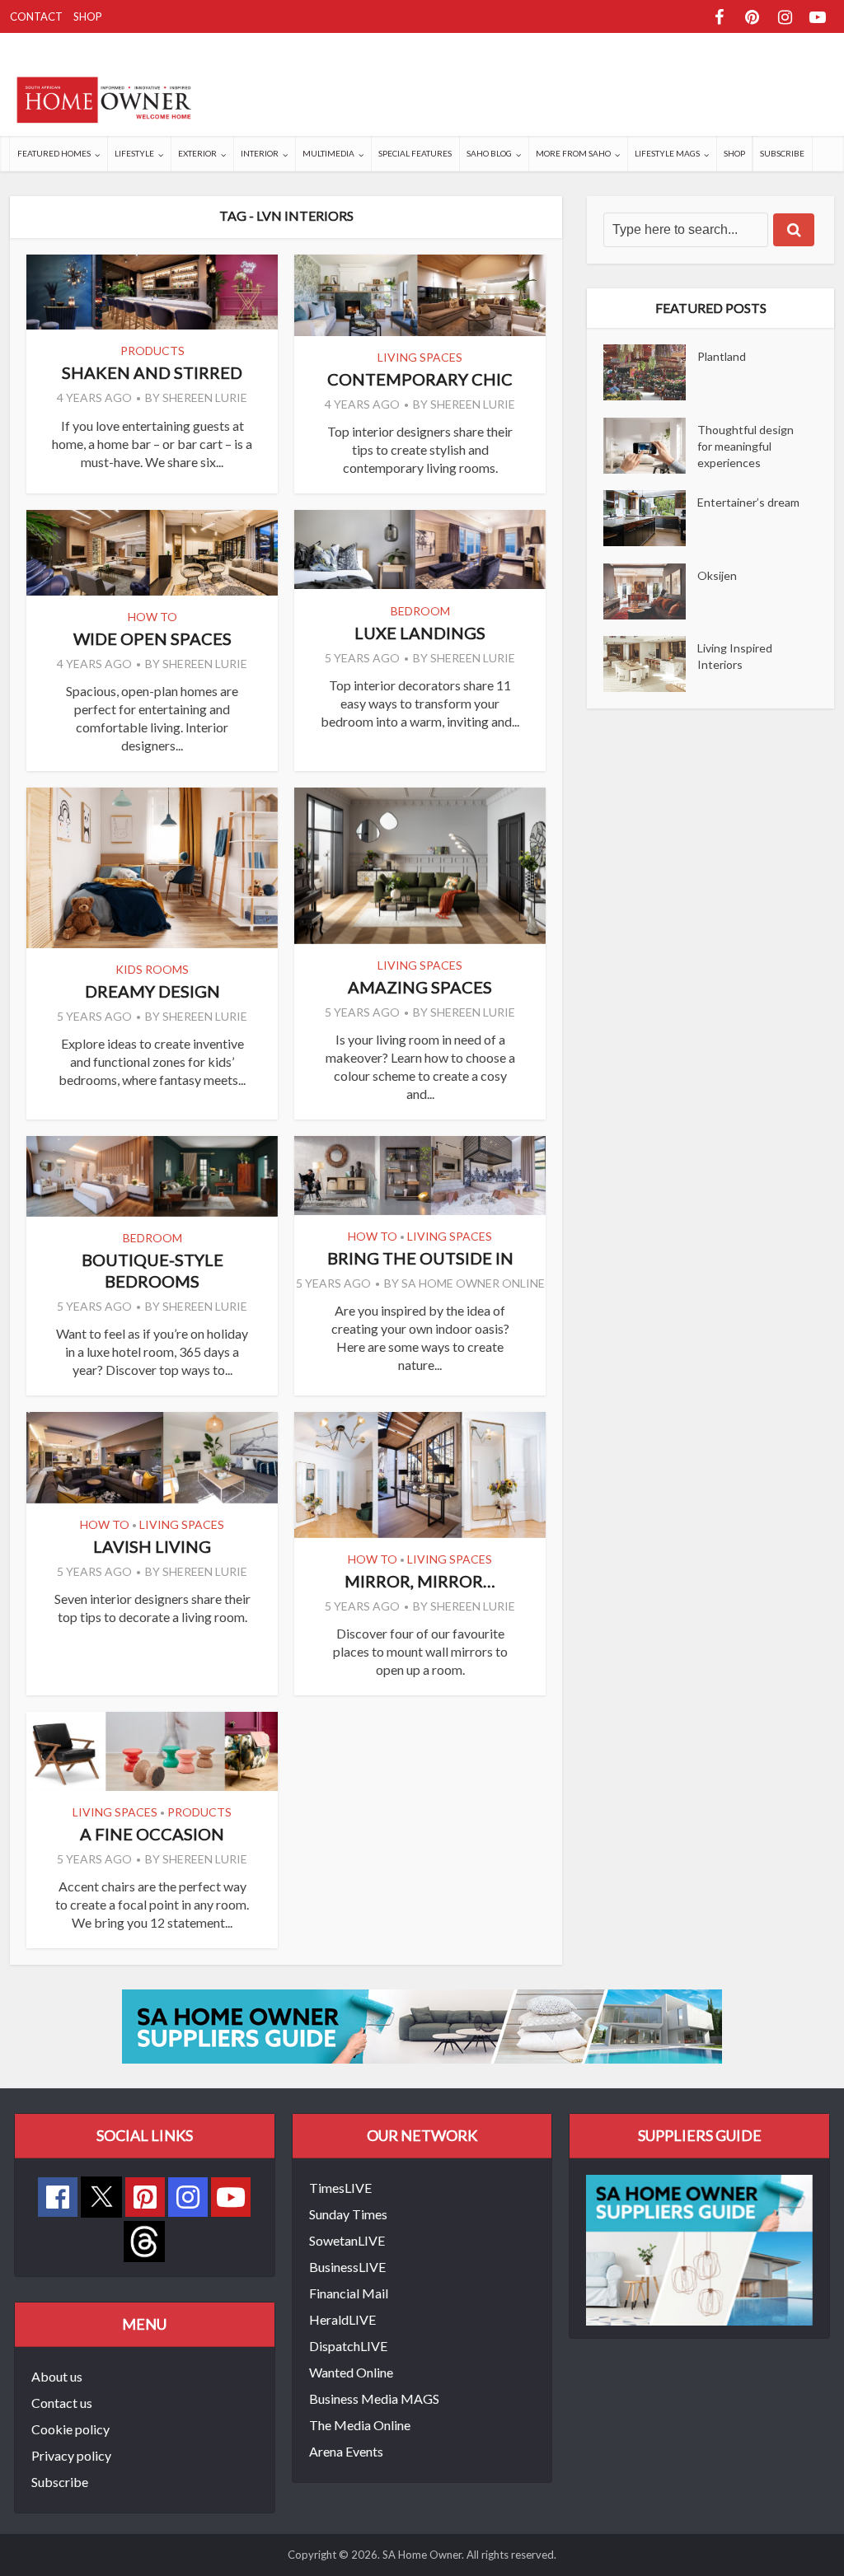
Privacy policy (71, 2455)
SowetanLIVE (347, 2240)
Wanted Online (351, 2372)
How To (152, 617)
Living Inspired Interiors (735, 656)
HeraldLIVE (342, 2319)
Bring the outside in (420, 1258)
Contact (36, 16)
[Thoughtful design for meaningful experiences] (650, 446)
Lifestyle (134, 153)
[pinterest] (145, 2197)
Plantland (722, 356)
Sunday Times (348, 2214)
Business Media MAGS (374, 2398)
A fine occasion (152, 1834)
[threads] (144, 2239)
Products (152, 351)
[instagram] (188, 2197)
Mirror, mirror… (420, 1581)
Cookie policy (70, 2429)
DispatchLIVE (348, 2346)
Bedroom (420, 611)
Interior (260, 153)
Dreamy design (152, 991)
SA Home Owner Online (473, 1283)
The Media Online (360, 2425)
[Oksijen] (650, 591)
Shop (88, 16)
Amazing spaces (420, 987)
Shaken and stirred (152, 372)
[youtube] (231, 2197)
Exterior (197, 153)
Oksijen (717, 575)
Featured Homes (54, 153)
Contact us (62, 2403)
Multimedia (328, 153)
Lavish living (152, 1546)
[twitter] (101, 2195)
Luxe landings (420, 633)
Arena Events (346, 2451)
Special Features (415, 153)
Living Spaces (420, 357)
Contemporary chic (420, 379)
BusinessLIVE (347, 2267)
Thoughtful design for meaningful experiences (746, 446)
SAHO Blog (489, 153)
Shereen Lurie (205, 397)
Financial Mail (349, 2293)
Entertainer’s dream (748, 502)
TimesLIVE (340, 2188)
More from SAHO (573, 153)
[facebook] (58, 2197)
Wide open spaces (152, 638)
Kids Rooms (152, 969)
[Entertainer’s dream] (650, 518)
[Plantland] (650, 372)
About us (57, 2376)
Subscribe (782, 153)
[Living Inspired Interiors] (650, 664)
